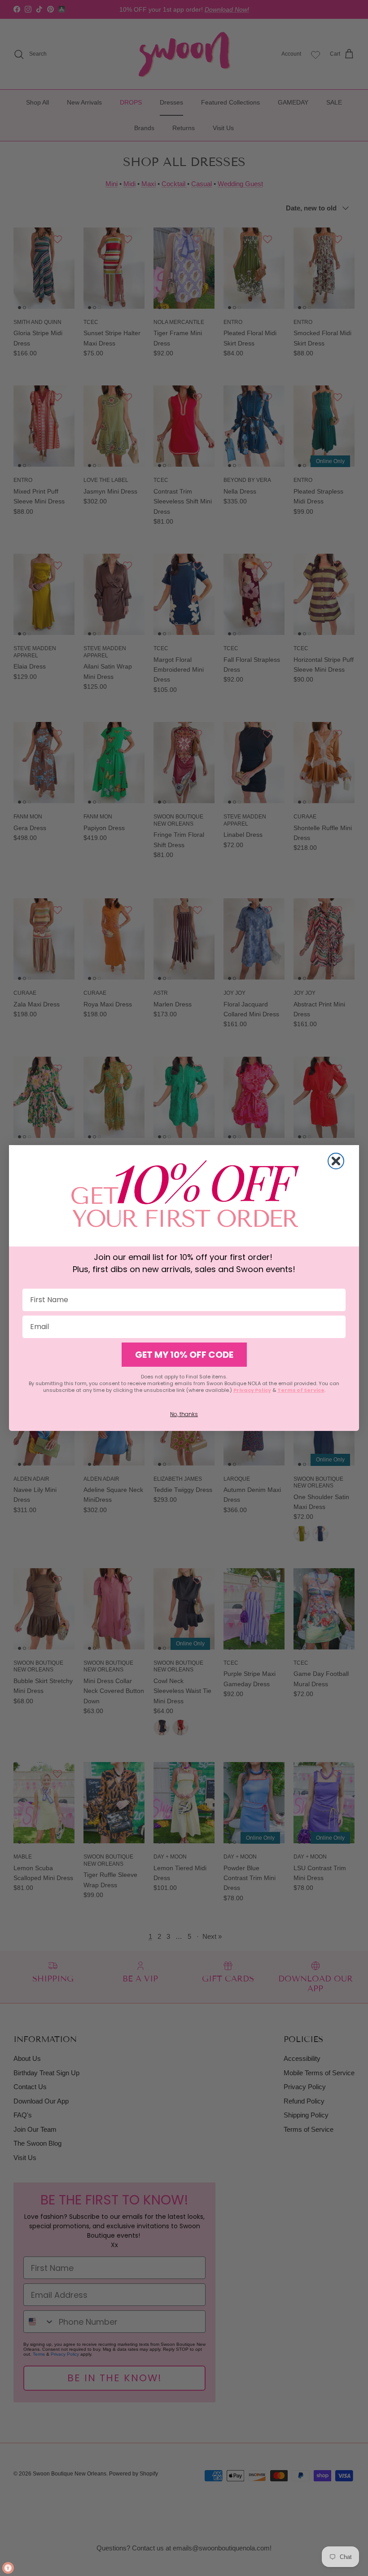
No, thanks (184, 1414)
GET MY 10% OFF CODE (184, 1355)
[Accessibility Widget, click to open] (8, 2568)
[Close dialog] (336, 1161)
